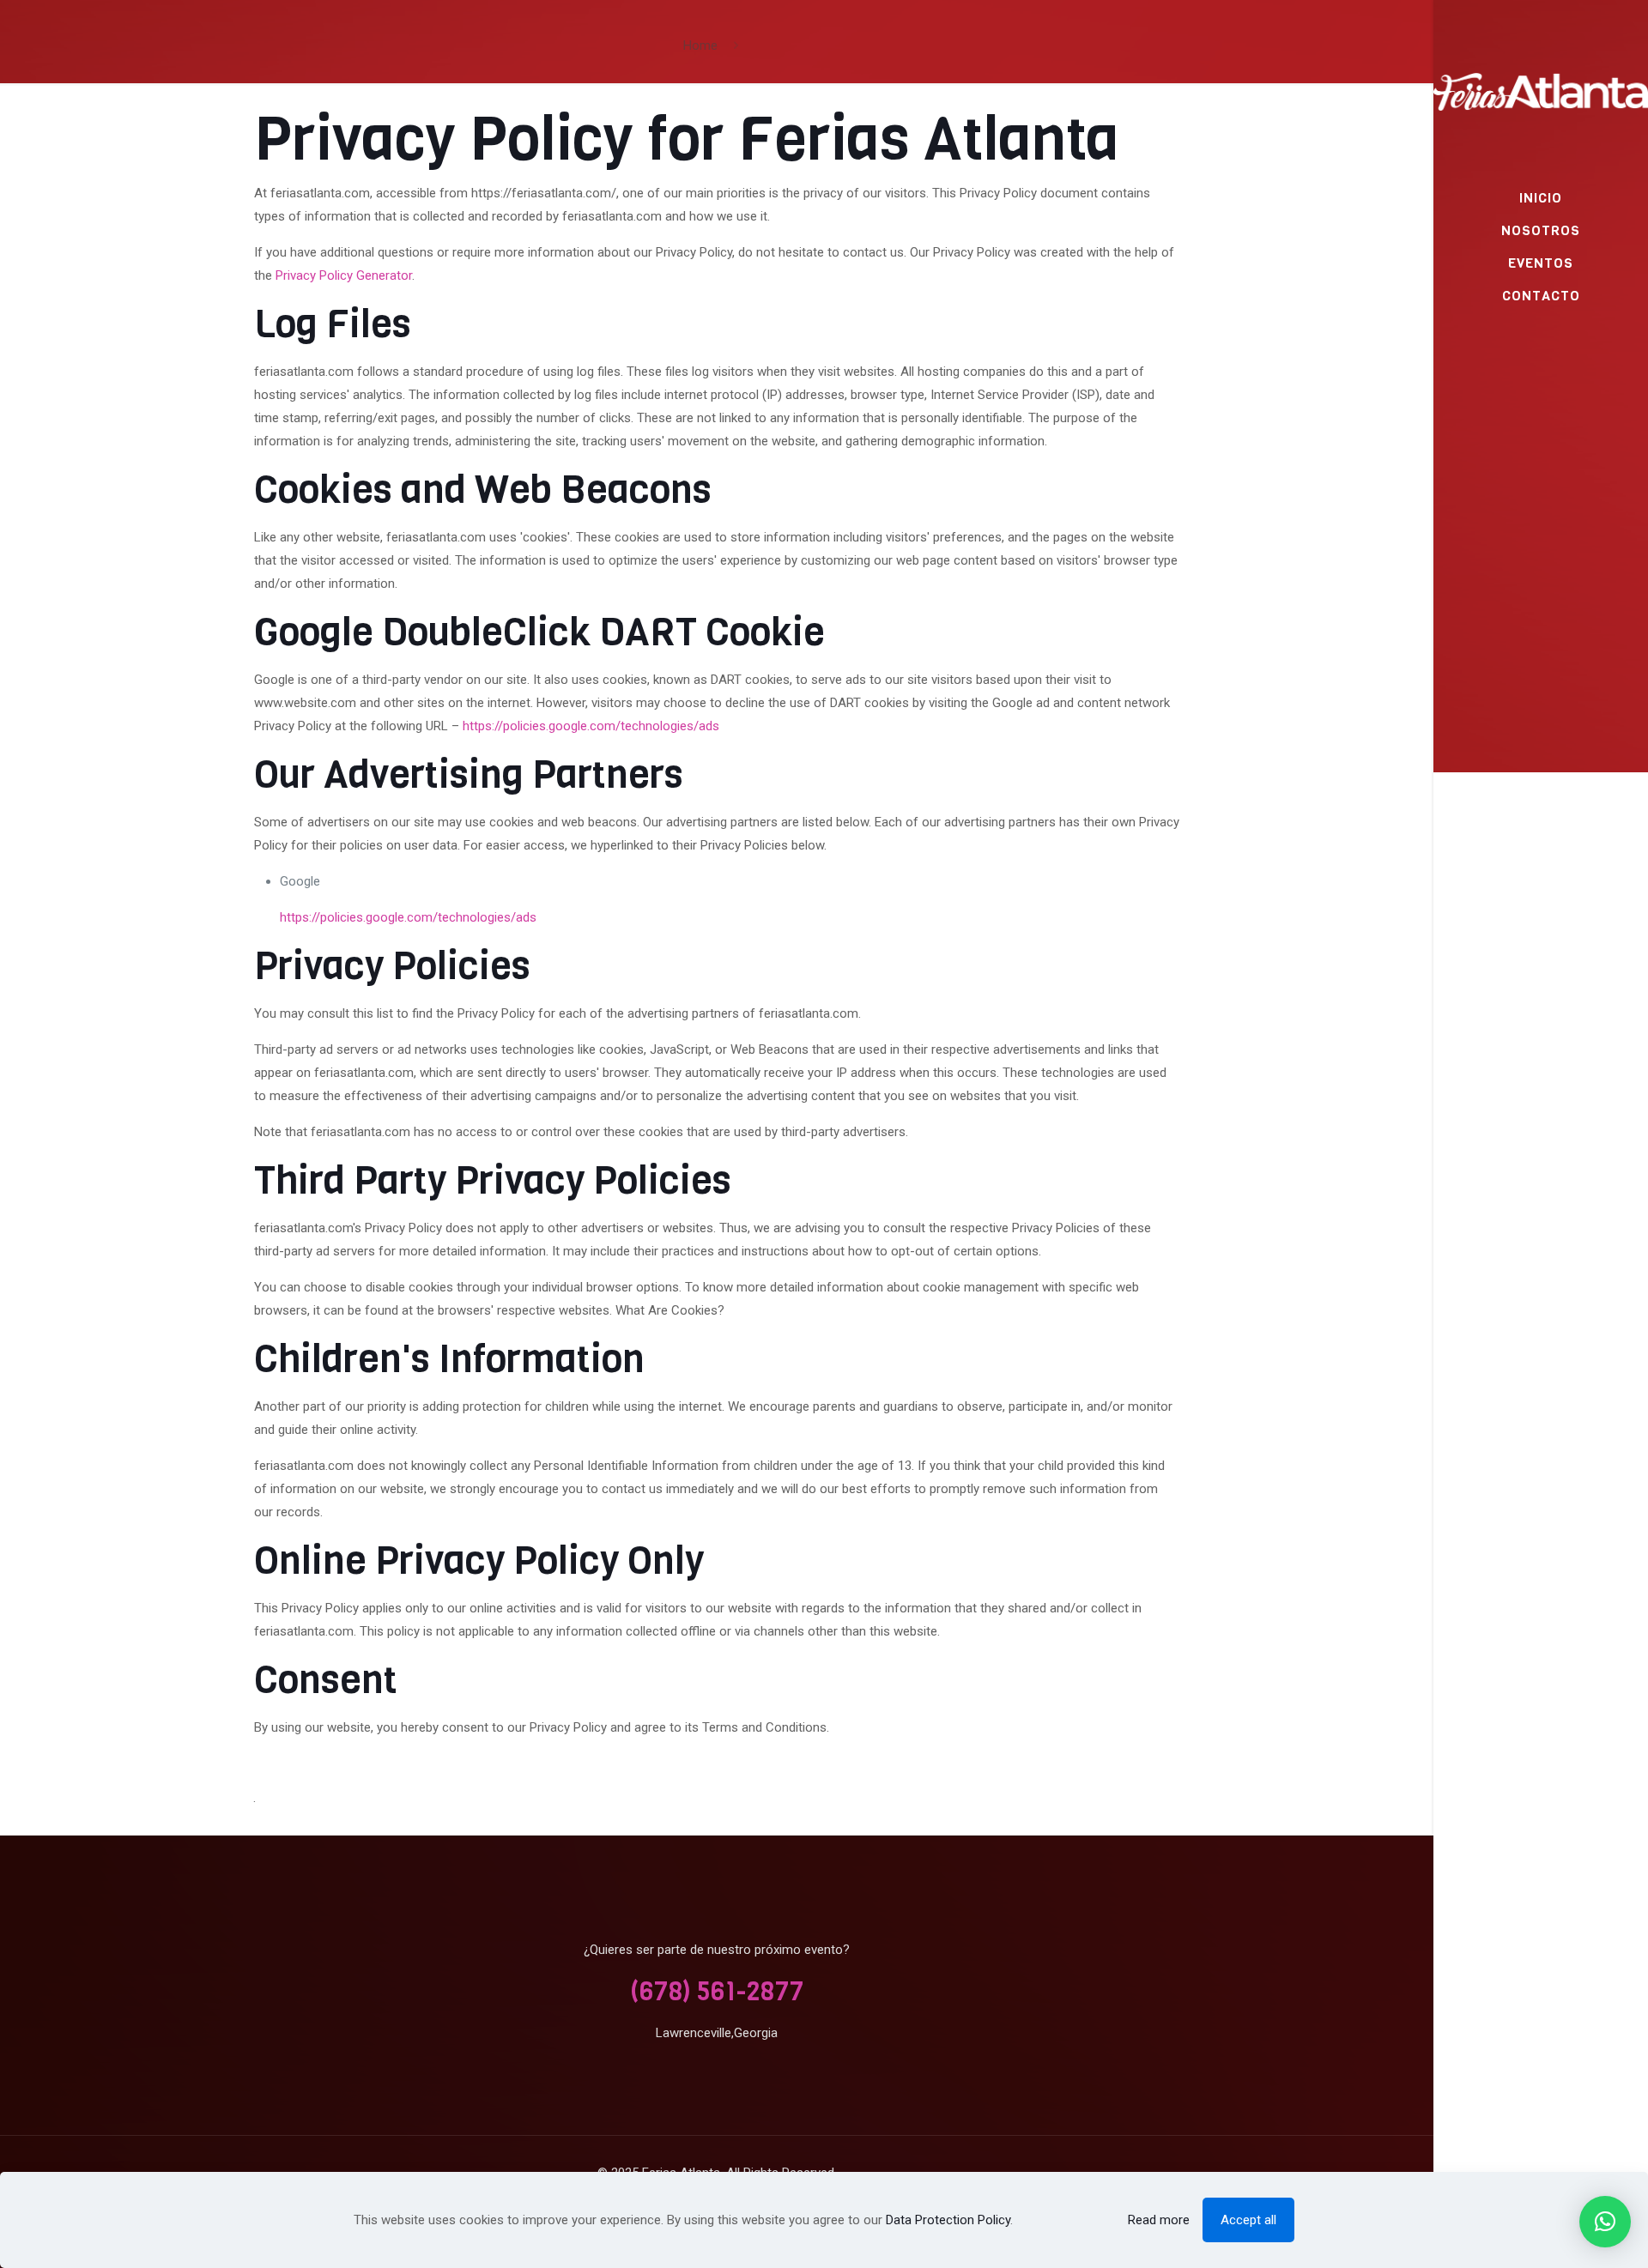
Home (700, 45)
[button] (1605, 2222)
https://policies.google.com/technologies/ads (591, 726)
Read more (1159, 2220)
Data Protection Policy (948, 2220)
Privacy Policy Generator (344, 275)
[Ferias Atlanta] (1541, 91)
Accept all (1248, 2220)
